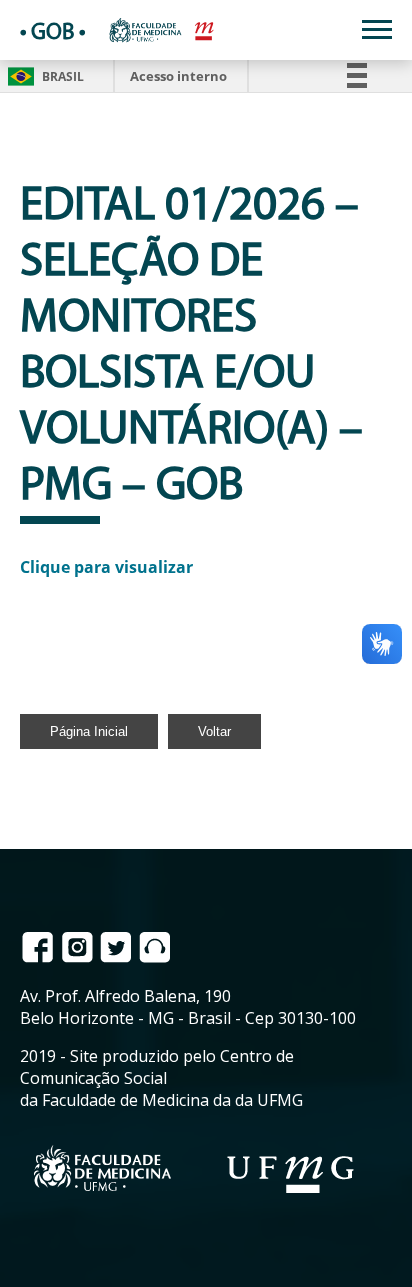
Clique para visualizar (106, 567)
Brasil (42, 76)
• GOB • (52, 33)
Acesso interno (178, 76)
